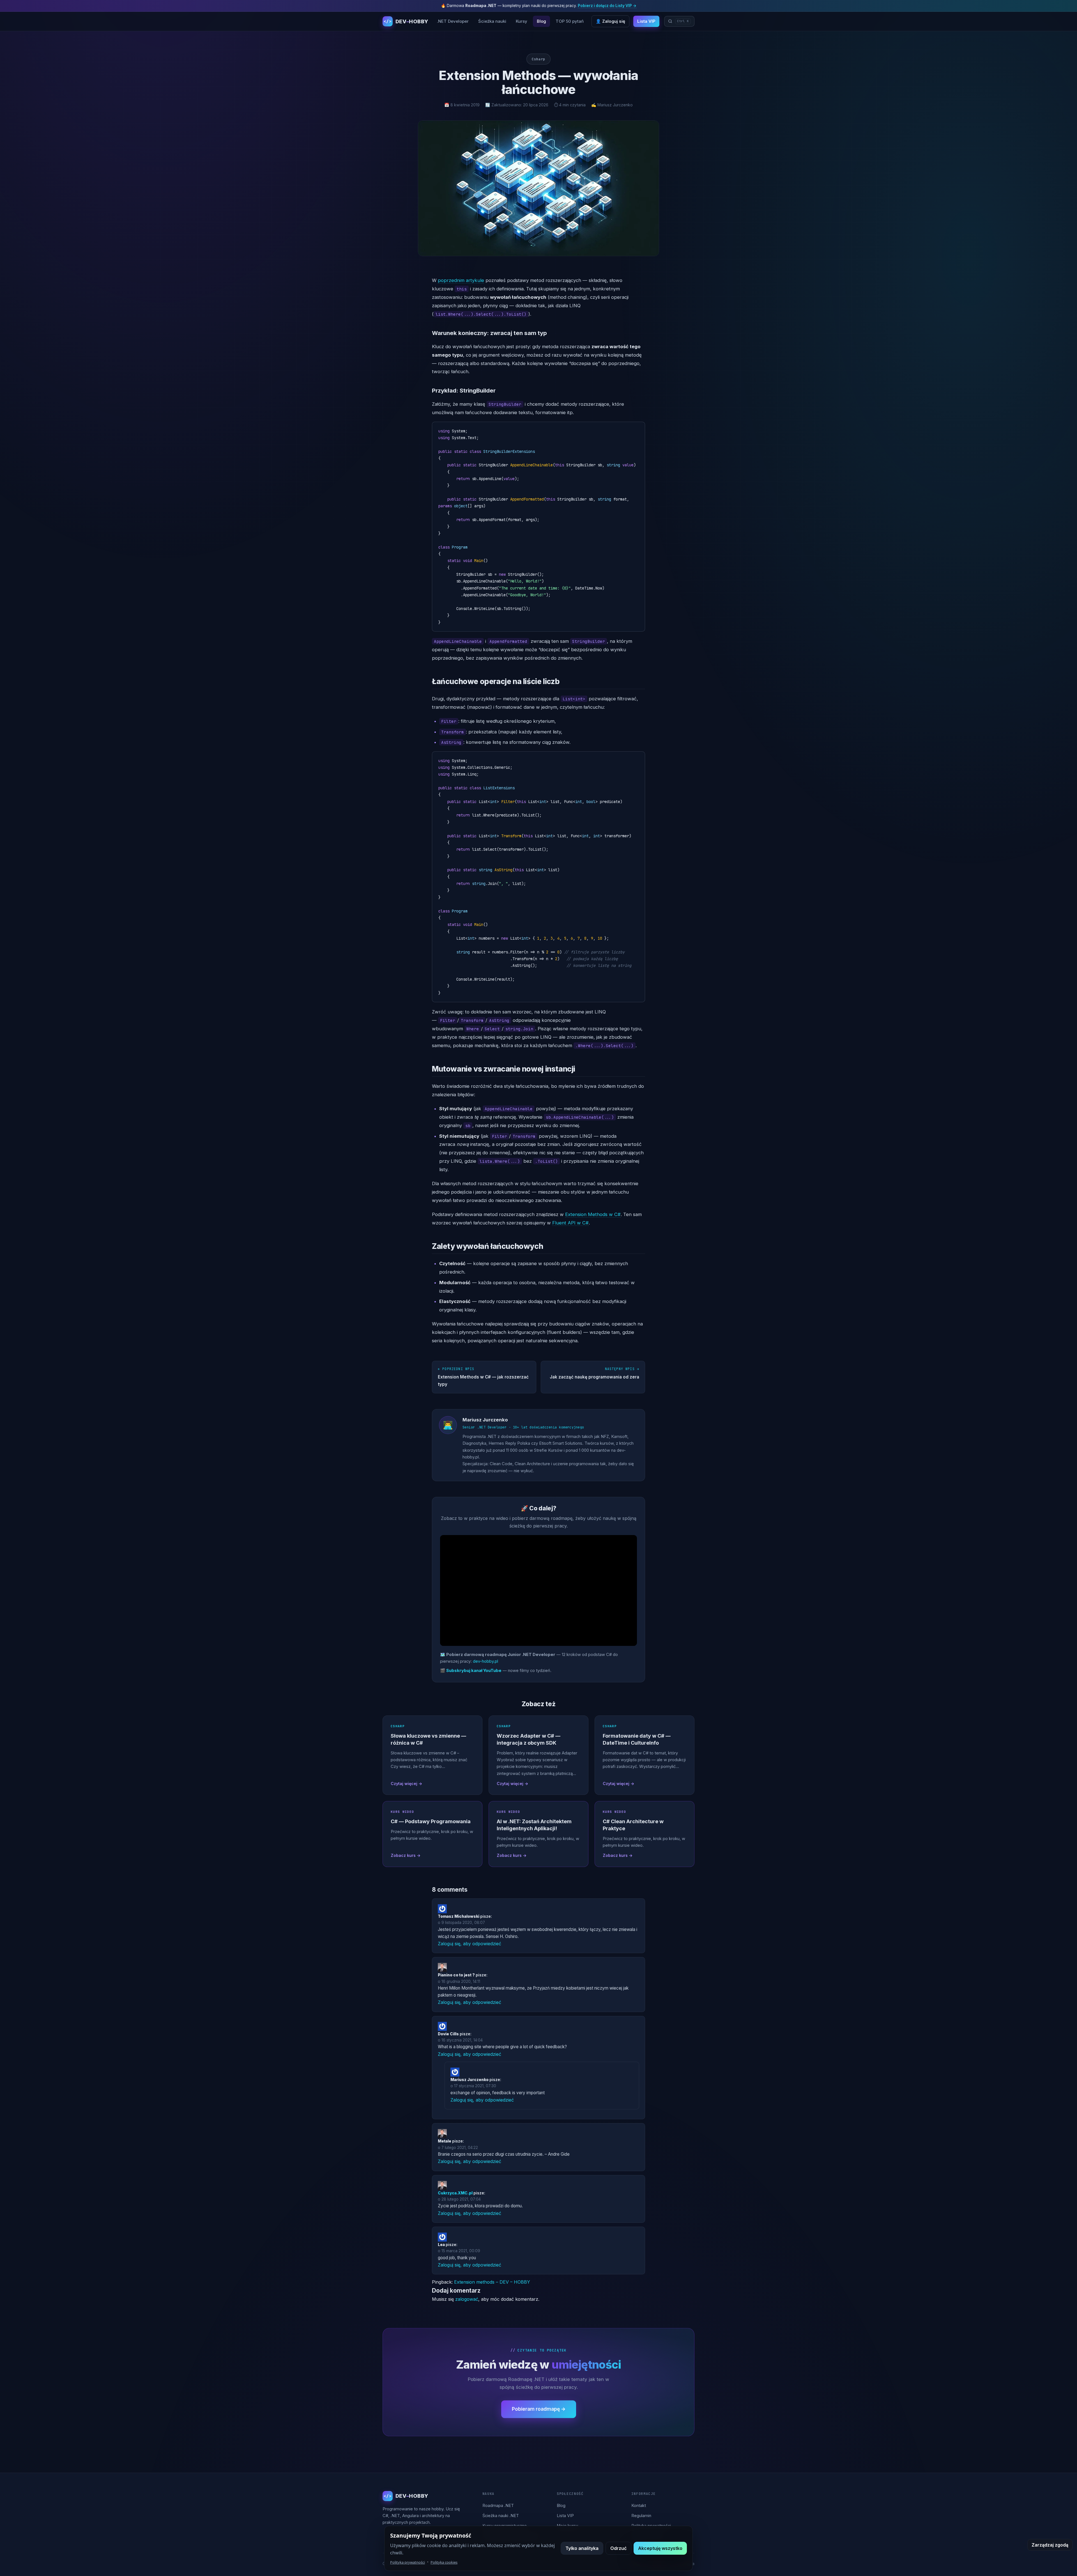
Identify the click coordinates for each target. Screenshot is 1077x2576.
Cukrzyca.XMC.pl (455, 2193)
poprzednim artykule (461, 280)
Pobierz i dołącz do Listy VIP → (607, 6)
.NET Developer (453, 21)
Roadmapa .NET (498, 2506)
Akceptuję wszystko (660, 2548)
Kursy (522, 21)
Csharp (538, 59)
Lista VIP (646, 21)
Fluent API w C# (570, 1223)
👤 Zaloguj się (610, 21)
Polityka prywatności (408, 2562)
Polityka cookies (444, 2562)
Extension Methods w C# (593, 1214)
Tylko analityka (582, 2548)
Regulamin (641, 2516)
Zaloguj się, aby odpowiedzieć (470, 1944)
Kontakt (639, 2506)
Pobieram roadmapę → (539, 2409)
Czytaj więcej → (406, 1784)
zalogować (467, 2299)
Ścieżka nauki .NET (501, 2516)
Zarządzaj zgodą (1050, 2545)
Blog (541, 21)
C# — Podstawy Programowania (431, 1821)
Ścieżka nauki (492, 21)
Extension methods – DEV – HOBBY (492, 2282)
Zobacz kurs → (406, 1855)
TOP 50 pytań (570, 21)
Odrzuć (618, 2548)
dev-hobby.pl (485, 1661)
